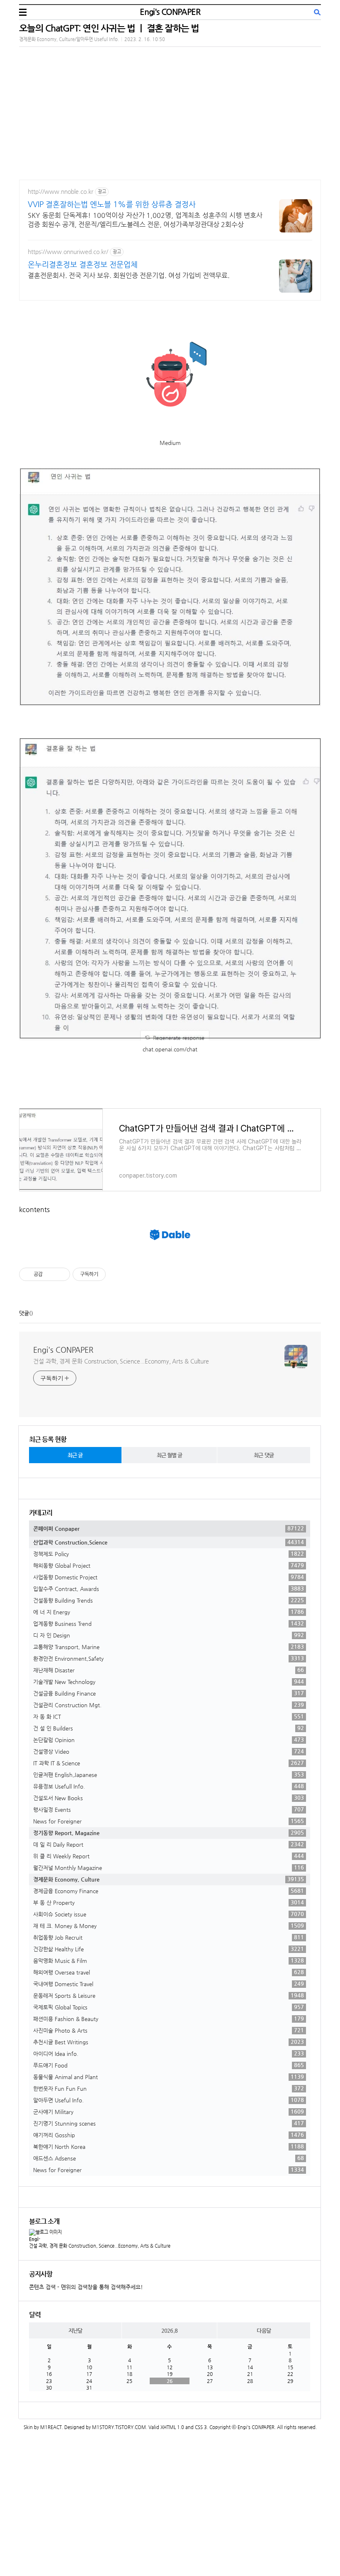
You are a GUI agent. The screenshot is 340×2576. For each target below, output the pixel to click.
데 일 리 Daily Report (169, 1844)
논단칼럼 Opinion (169, 1740)
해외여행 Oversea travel (169, 1972)
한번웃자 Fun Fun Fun (169, 2088)
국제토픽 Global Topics (169, 2007)
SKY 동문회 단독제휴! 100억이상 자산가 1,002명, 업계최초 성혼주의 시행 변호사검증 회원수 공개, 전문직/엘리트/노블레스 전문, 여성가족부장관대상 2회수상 (145, 220)
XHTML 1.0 (172, 2427)
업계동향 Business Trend (169, 1623)
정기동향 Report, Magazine (169, 1833)
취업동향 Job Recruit (169, 1937)
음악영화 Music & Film (169, 1960)
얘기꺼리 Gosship (169, 2135)
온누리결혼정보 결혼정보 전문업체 (83, 264)
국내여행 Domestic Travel (169, 1984)
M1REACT (51, 2427)
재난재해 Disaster (169, 1670)
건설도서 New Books (169, 1798)
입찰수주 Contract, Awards (169, 1589)
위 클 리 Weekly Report (169, 1856)
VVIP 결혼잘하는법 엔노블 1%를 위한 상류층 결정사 (112, 204)
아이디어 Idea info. (169, 2053)
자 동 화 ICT (169, 1716)
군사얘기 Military (169, 2112)
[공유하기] (50, 1274)
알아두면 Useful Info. (169, 2100)
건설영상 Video (169, 1751)
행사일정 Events (169, 1809)
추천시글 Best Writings (169, 2042)
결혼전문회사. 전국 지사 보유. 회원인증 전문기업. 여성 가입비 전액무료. (129, 275)
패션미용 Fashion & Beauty (169, 2019)
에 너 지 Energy (169, 1612)
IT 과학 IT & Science (169, 1763)
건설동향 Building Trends (169, 1600)
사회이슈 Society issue (169, 1914)
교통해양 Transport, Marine (169, 1647)
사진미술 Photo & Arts (169, 2030)
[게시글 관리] (61, 1274)
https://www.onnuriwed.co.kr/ (68, 252)
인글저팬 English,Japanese (169, 1774)
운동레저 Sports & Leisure (169, 1995)
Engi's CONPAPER (170, 12)
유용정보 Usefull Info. (169, 1786)
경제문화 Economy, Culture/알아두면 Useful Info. (69, 39)
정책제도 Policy (169, 1554)
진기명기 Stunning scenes (169, 2123)
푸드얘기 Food (169, 2065)
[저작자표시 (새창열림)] (109, 1274)
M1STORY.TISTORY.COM (119, 2427)
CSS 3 (201, 2427)
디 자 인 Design (169, 1635)
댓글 (24, 1313)
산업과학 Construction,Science (169, 1542)
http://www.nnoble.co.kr (61, 191)
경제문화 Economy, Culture (169, 1879)
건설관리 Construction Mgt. (169, 1705)
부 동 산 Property (169, 1902)
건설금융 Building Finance (169, 1693)
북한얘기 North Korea (169, 2146)
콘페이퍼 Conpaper (169, 1528)
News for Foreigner (169, 1821)
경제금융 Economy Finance (169, 1891)
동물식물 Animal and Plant (169, 2077)
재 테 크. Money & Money (169, 1926)
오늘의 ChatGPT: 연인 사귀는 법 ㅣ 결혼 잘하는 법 (109, 28)
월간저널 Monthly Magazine (169, 1867)
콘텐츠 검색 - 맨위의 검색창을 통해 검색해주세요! (86, 2287)
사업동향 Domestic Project (169, 1577)
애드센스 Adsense (169, 2158)
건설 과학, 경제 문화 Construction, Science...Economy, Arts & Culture (121, 1361)
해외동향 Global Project (169, 1565)
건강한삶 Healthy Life (169, 1949)
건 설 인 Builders (169, 1728)
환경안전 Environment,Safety (169, 1658)
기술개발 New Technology (169, 1681)
